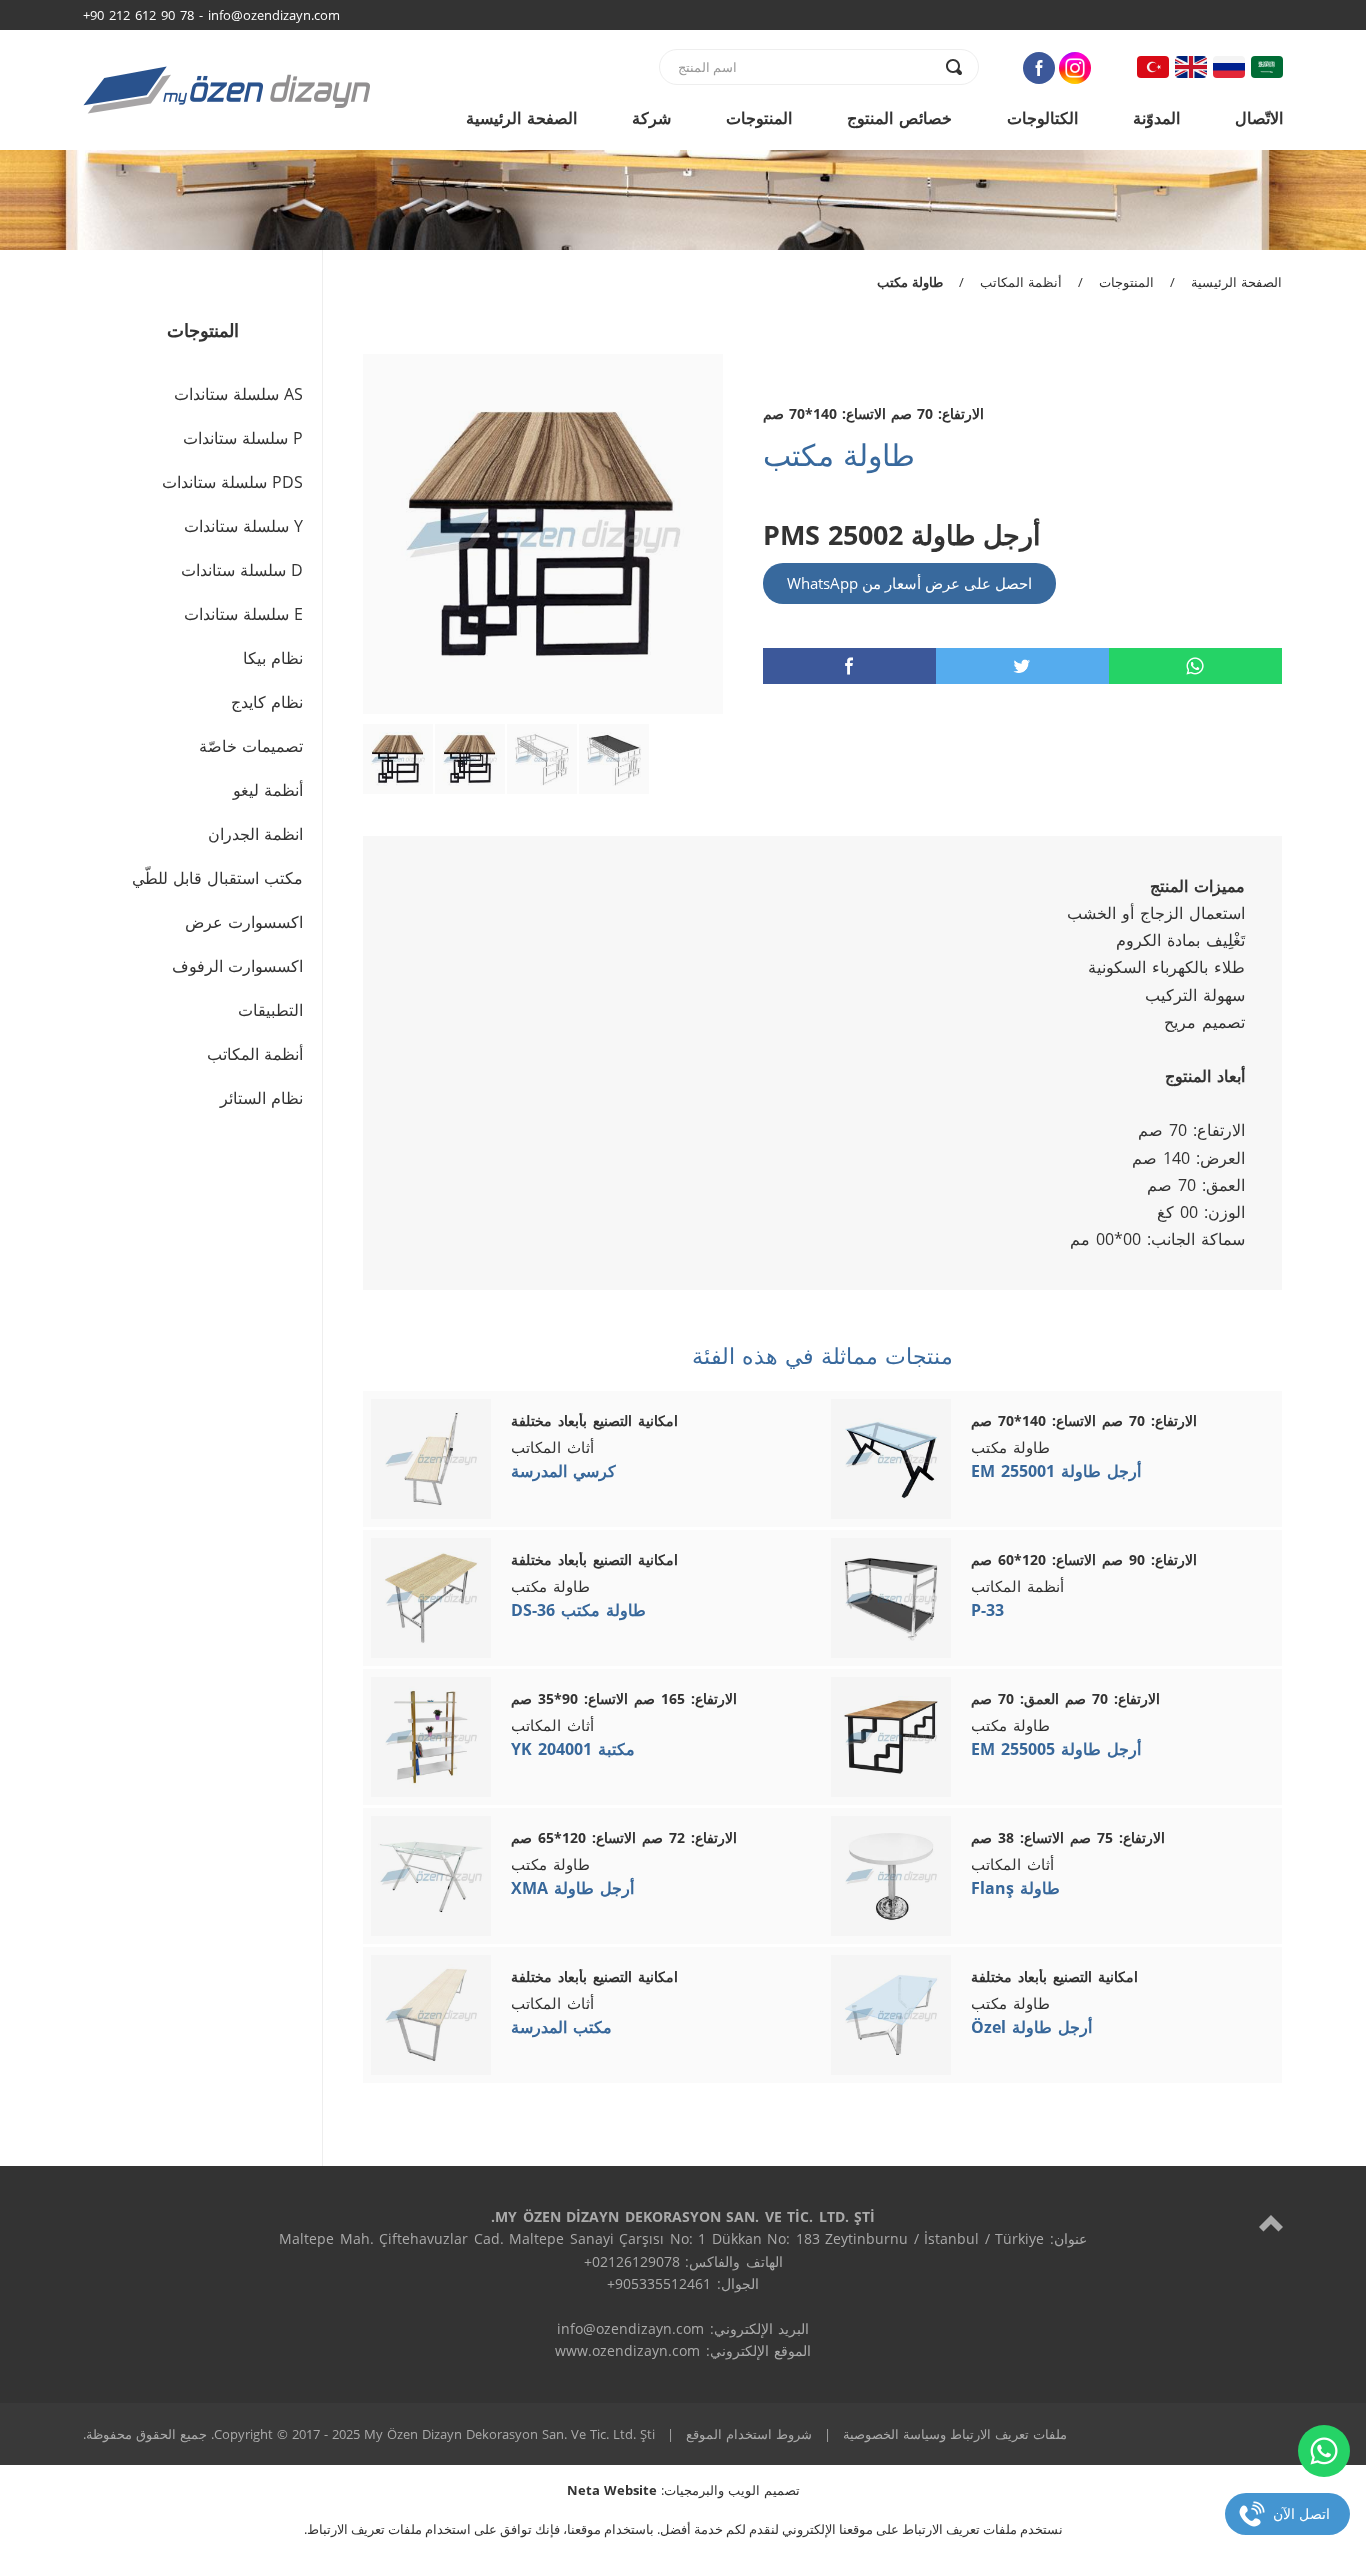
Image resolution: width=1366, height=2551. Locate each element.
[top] (1271, 2222)
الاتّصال (1259, 118)
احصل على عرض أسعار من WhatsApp (909, 583)
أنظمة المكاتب (1021, 282)
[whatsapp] (1195, 666)
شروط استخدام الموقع (749, 2434)
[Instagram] (1075, 68)
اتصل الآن (1301, 2513)
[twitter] (1022, 666)
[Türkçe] (1153, 67)
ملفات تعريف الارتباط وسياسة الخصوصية (955, 2434)
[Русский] (1229, 67)
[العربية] (1267, 67)
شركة (651, 118)
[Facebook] (1039, 68)
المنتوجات (759, 118)
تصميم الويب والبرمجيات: (683, 2490)
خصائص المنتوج (899, 118)
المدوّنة (1156, 118)
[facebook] (849, 666)
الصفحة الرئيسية (521, 118)
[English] (1191, 67)
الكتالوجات (1042, 118)
